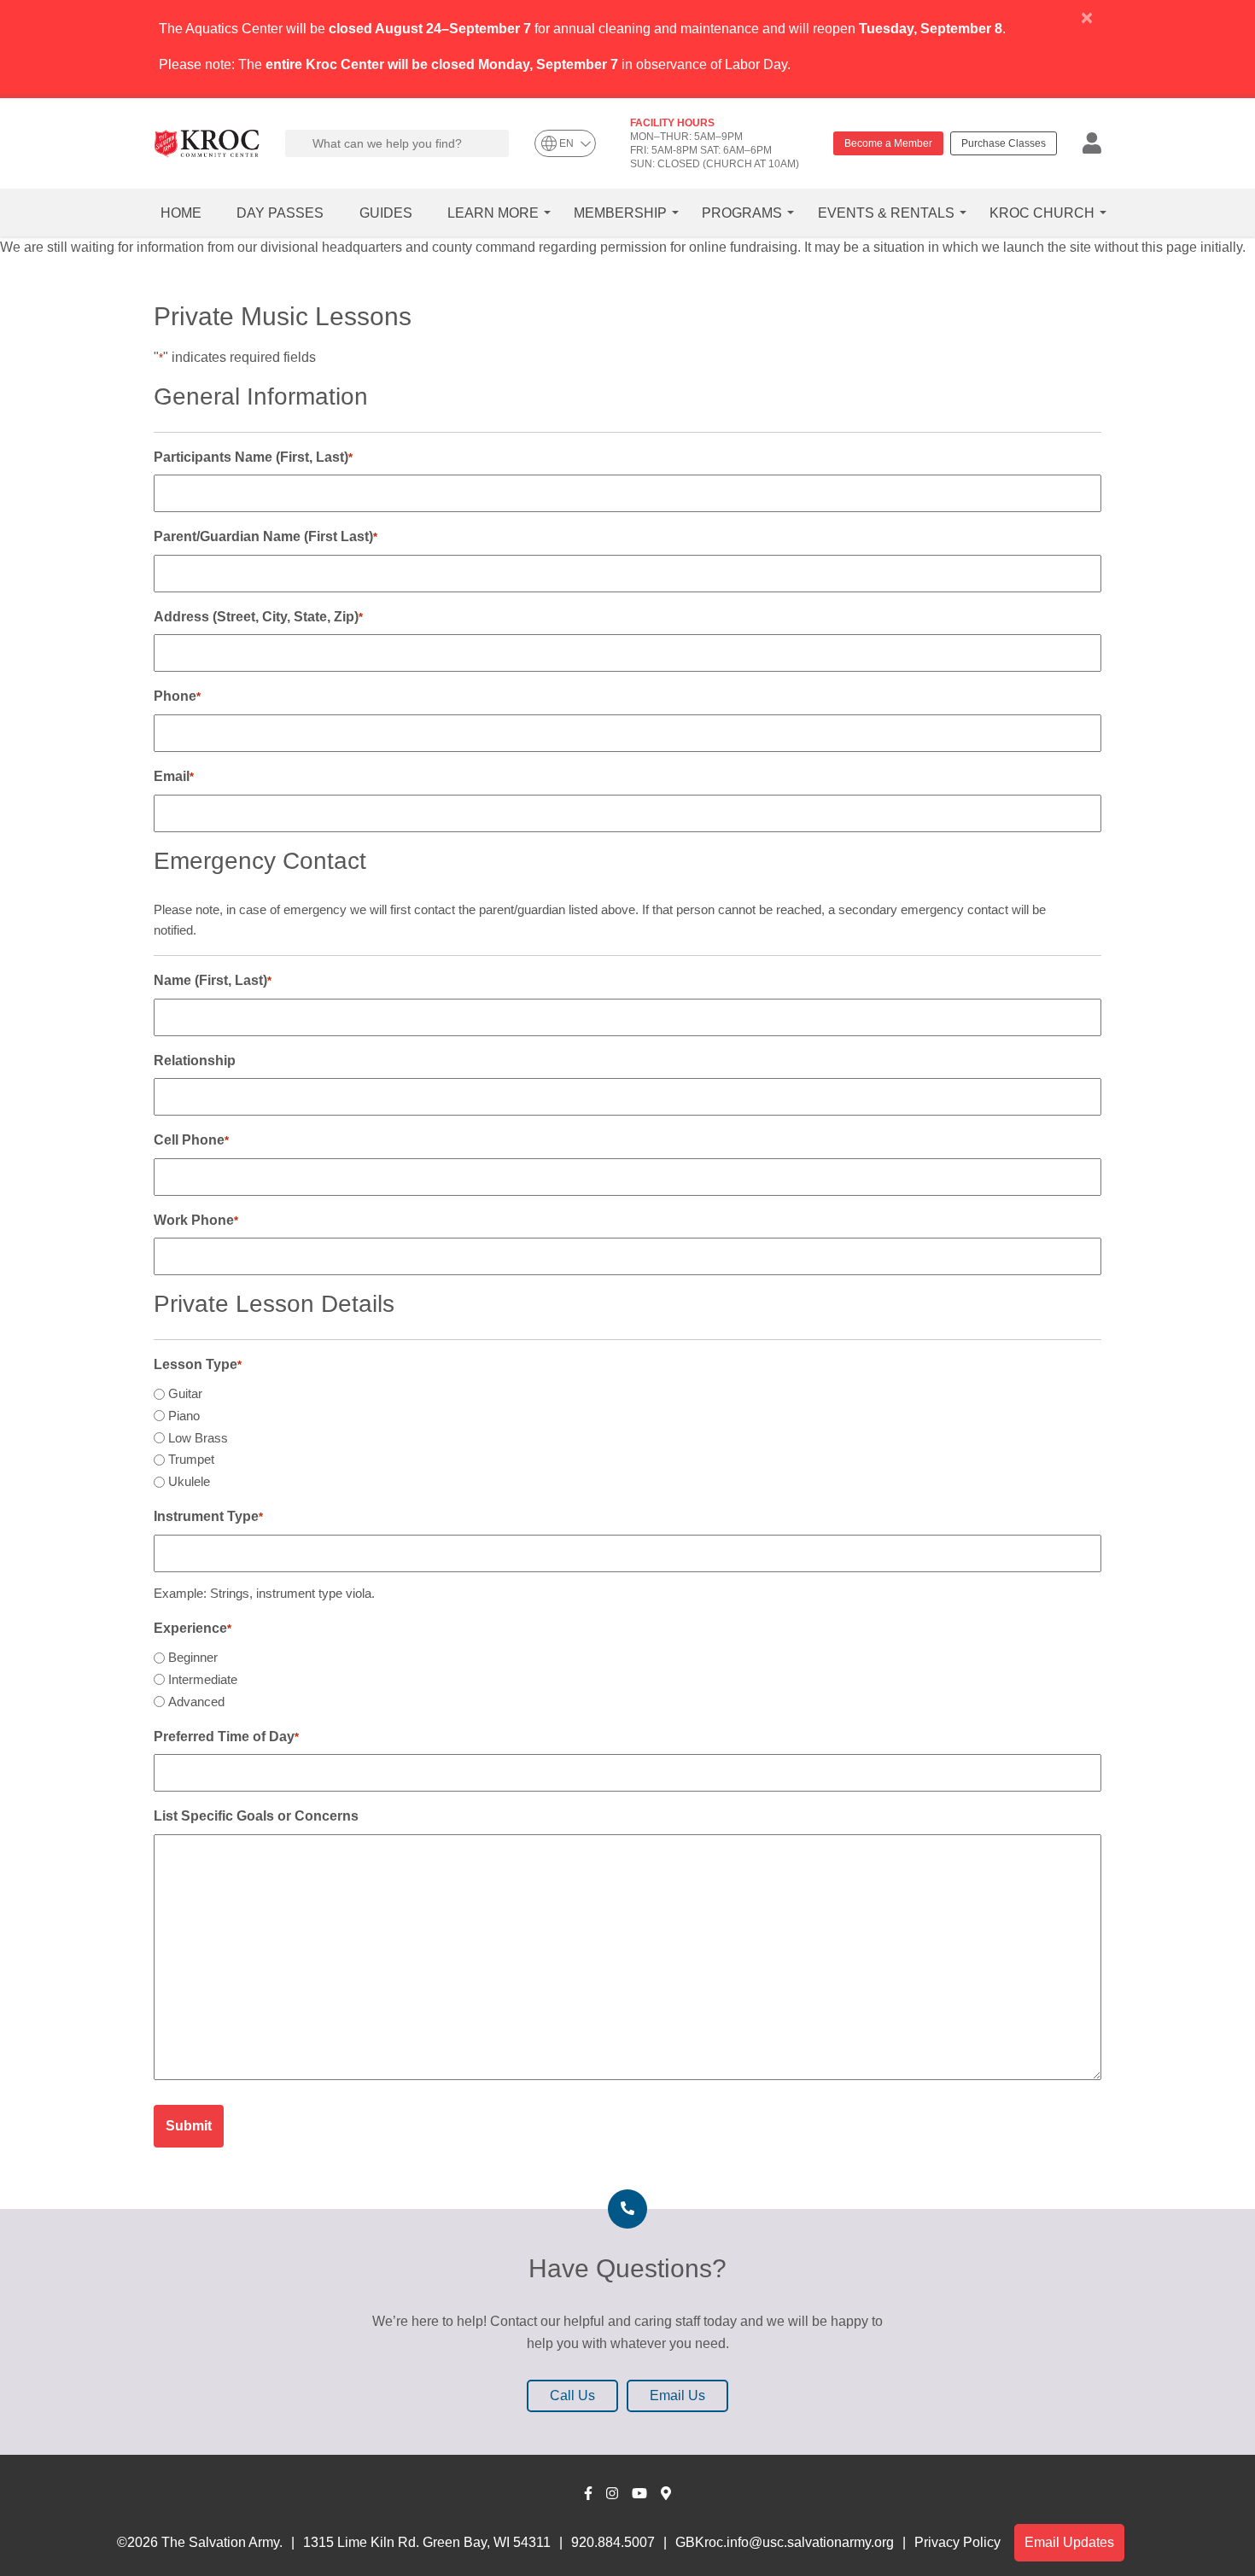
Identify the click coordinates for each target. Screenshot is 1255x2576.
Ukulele (189, 1481)
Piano (184, 1416)
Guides (386, 213)
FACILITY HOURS (672, 123)
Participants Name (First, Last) (253, 457)
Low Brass (198, 1438)
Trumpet (191, 1459)
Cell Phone (191, 1140)
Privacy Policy (957, 2542)
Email (174, 776)
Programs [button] (742, 213)
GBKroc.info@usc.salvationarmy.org (785, 2542)
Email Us (677, 2395)
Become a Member (888, 143)
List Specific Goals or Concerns (256, 1816)
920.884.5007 (613, 2542)
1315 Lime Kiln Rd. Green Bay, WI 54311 (427, 2542)
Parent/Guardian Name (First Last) (266, 536)
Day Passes (280, 213)
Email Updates (1069, 2542)
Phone (177, 696)
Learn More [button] (493, 213)
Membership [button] (620, 213)
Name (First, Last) (213, 980)
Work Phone (196, 1220)
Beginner (193, 1657)
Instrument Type (208, 1516)
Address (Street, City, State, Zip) (258, 617)
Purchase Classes (1004, 143)
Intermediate (203, 1679)
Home (181, 213)
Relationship (195, 1061)
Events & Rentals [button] (886, 213)
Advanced (196, 1702)
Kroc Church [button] (1042, 213)
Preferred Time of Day (226, 1737)
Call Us (572, 2395)
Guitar (185, 1393)
